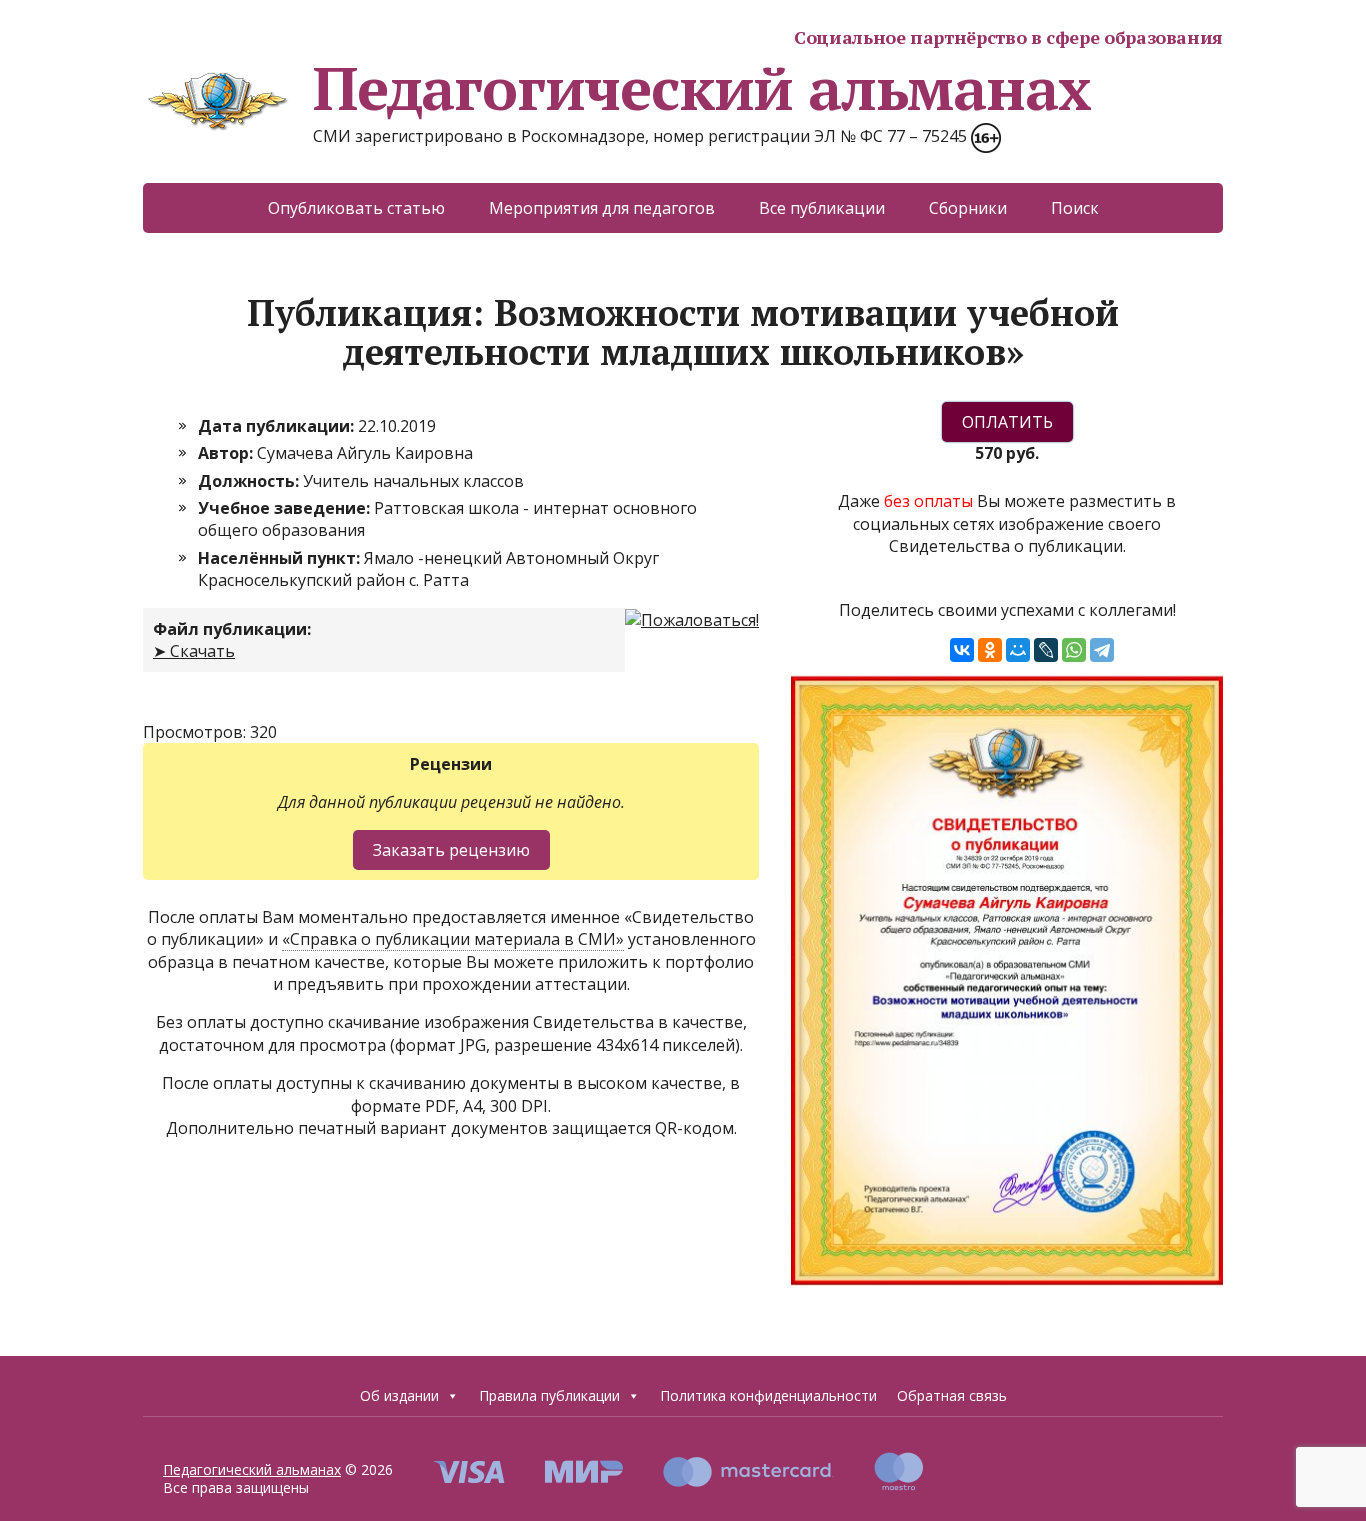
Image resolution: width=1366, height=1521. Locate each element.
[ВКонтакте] (962, 650)
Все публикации (822, 208)
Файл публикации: (232, 629)
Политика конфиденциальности (768, 1395)
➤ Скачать (194, 651)
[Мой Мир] (1018, 650)
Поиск (1075, 208)
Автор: (227, 453)
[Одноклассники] (990, 650)
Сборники (968, 208)
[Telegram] (1102, 650)
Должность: (250, 481)
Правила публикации (549, 1395)
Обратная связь (952, 1395)
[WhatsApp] (1074, 650)
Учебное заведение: (286, 508)
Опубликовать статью (356, 208)
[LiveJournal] (1046, 650)
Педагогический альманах (701, 88)
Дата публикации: (278, 426)
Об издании (399, 1395)
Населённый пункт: (281, 558)
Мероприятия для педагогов (602, 208)
